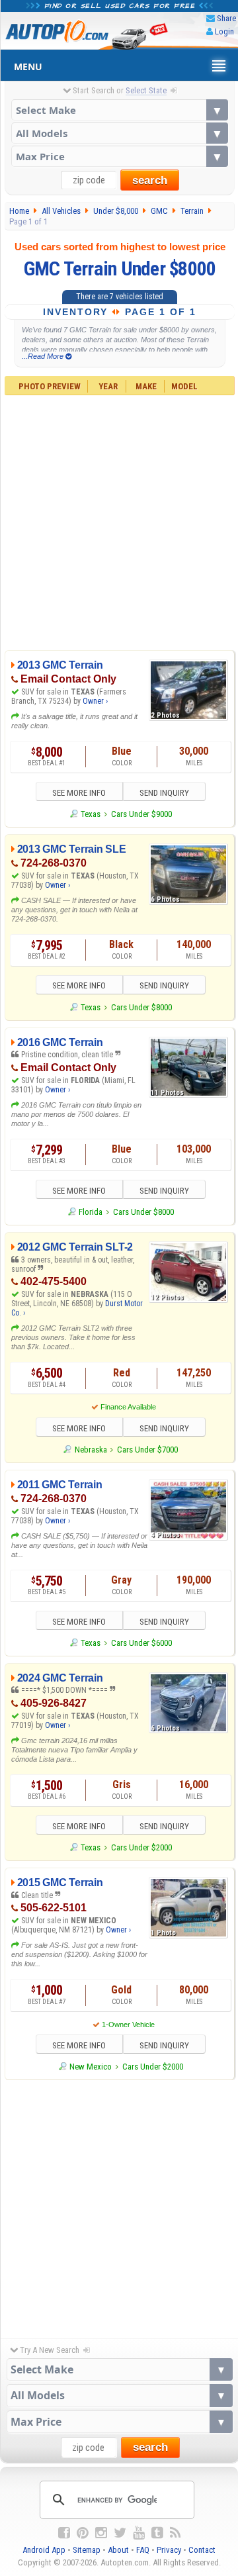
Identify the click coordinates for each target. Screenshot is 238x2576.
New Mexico (91, 2067)
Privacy (169, 2550)
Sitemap (87, 2550)
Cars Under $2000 (141, 1847)
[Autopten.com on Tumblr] (157, 2533)
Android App (44, 2550)
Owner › (95, 701)
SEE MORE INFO (79, 793)
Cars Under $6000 (141, 1643)
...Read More (44, 356)
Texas (91, 814)
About (118, 2550)
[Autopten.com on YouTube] (139, 2533)
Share (226, 18)
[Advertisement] (119, 521)
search (150, 180)
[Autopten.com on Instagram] (101, 2533)
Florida (91, 1212)
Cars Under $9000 (141, 814)
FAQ (143, 2550)
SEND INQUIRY (164, 793)
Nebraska (91, 1450)
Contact (202, 2550)
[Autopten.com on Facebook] (64, 2533)
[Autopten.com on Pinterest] (83, 2533)
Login (224, 31)
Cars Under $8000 (141, 1007)
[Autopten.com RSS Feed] (175, 2533)
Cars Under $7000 (147, 1450)
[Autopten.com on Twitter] (120, 2533)
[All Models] (120, 133)
